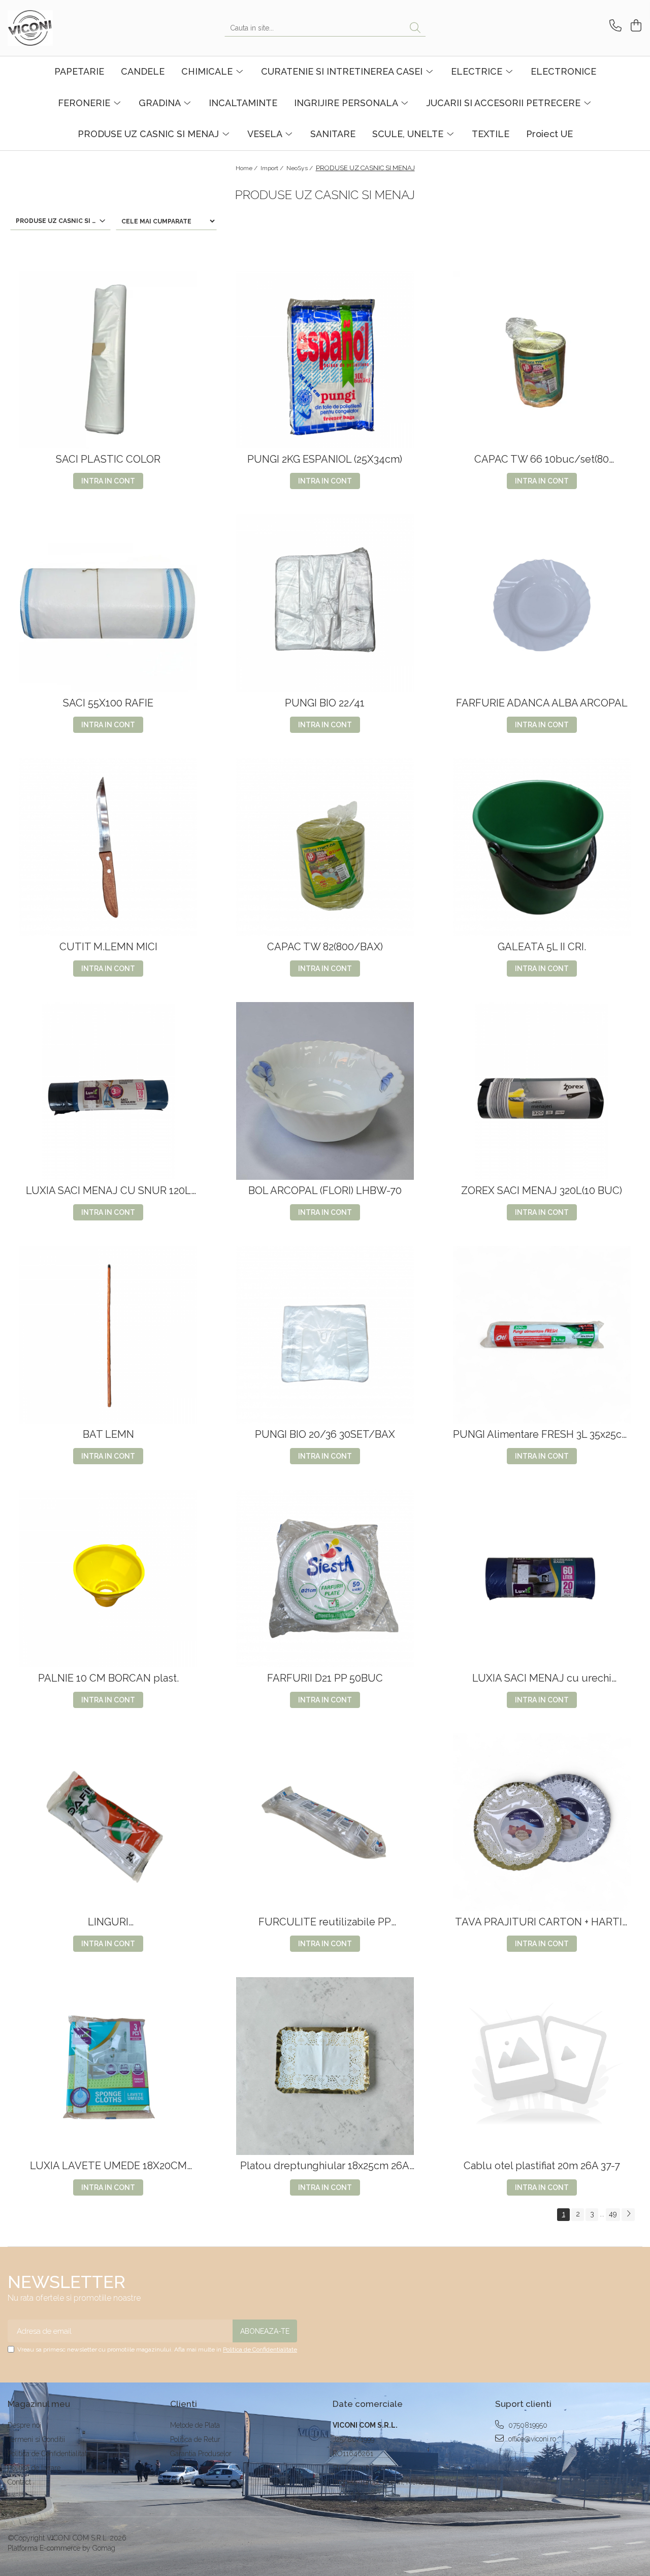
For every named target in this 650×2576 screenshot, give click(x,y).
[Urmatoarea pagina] (628, 2215)
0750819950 (527, 2425)
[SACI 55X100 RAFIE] (108, 603)
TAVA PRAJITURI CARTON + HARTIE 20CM (542, 1922)
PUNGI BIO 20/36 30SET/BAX (325, 1435)
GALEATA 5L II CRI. (542, 947)
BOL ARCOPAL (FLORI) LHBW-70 (325, 1191)
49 (613, 2214)
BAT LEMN (108, 1435)
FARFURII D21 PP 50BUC (325, 1678)
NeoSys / (300, 168)
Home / (247, 168)
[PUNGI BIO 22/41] (325, 603)
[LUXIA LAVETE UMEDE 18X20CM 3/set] (108, 2066)
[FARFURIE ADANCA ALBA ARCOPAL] (542, 603)
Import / (273, 168)
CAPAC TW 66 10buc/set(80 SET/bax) (542, 459)
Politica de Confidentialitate (260, 2349)
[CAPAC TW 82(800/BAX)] (325, 847)
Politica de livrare (34, 2468)
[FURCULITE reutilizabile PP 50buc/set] (325, 1822)
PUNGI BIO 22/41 (325, 703)
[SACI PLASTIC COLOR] (108, 360)
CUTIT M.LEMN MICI (108, 947)
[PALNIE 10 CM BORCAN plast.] (108, 1579)
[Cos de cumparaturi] (635, 26)
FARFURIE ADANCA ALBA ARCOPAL (542, 703)
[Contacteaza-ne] (614, 26)
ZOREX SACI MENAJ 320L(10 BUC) (542, 1191)
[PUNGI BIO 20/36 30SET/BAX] (325, 1335)
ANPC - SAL (189, 2482)
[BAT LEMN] (108, 1335)
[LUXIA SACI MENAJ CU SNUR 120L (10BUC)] (108, 1091)
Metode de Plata (195, 2425)
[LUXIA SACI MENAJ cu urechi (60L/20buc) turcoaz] (542, 1579)
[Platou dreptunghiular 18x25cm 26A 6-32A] (325, 2066)
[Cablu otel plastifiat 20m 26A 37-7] (542, 2066)
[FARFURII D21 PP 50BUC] (325, 1579)
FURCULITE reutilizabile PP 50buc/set (325, 1922)
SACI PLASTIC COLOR (108, 459)
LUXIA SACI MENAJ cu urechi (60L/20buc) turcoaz (542, 1678)
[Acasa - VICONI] (58, 28)
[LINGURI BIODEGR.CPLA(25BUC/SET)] (108, 1822)
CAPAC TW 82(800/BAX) (325, 947)
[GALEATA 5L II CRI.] (542, 847)
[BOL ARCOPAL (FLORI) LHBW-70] (325, 1091)
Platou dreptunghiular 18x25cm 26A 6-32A (325, 2166)
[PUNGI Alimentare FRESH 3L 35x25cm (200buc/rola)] (542, 1335)
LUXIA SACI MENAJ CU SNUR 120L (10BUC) (108, 1191)
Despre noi (24, 2425)
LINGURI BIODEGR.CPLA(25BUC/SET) (108, 1922)
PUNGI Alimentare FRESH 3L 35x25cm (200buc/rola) (542, 1435)
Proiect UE (549, 134)
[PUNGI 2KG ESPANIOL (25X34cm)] (325, 360)
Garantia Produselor (201, 2454)
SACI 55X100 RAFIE (108, 703)
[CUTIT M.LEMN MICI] (108, 847)
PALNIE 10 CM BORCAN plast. (108, 1678)
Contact (19, 2482)
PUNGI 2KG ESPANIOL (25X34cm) (325, 459)
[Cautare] (415, 28)
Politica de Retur (195, 2439)
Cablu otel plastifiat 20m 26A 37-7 (542, 2166)
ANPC (180, 2468)
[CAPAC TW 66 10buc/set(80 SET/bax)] (542, 360)
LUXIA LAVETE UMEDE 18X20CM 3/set (108, 2166)
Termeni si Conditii (36, 2439)
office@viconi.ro (531, 2439)
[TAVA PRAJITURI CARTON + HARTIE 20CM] (542, 1822)
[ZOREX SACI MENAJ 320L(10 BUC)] (542, 1091)
